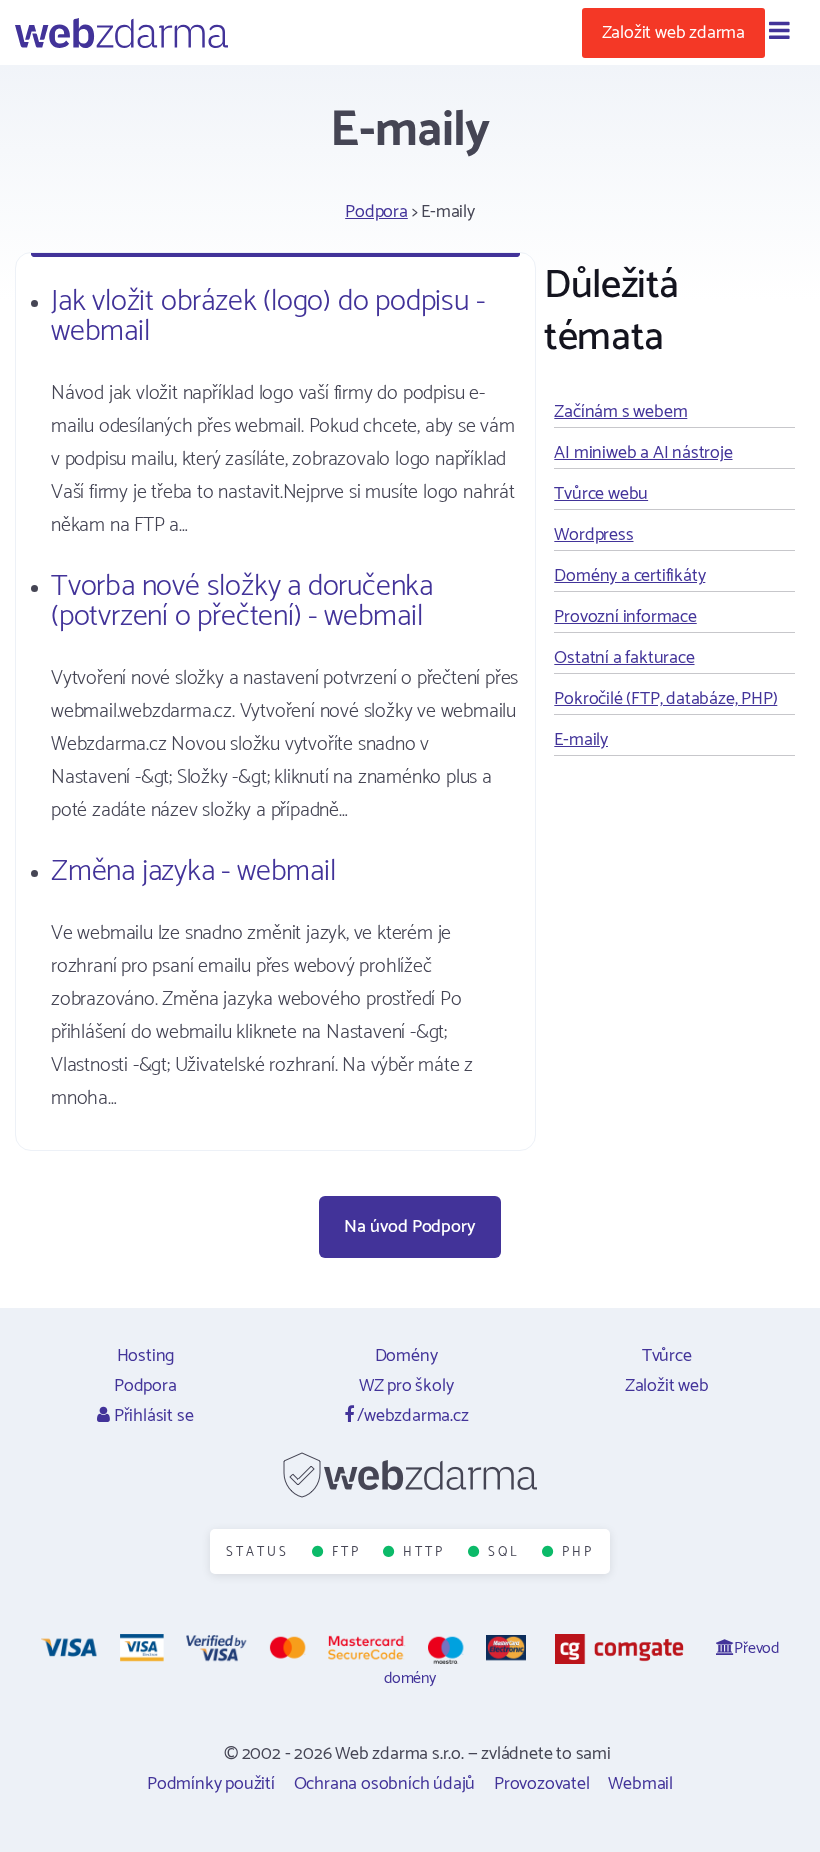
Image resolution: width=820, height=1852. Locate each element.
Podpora (376, 212)
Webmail (640, 1784)
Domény (406, 1356)
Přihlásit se (151, 1416)
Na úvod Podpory (409, 1227)
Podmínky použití (211, 1784)
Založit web (667, 1386)
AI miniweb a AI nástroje (643, 453)
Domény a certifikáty (629, 576)
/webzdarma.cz (410, 1416)
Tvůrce (667, 1356)
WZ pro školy (406, 1386)
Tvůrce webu (601, 494)
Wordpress (593, 535)
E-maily (581, 740)
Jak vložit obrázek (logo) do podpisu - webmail (267, 316)
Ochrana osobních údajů (385, 1784)
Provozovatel (542, 1784)
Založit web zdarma (673, 33)
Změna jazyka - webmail (193, 871)
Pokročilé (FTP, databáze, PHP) (665, 699)
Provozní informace (625, 617)
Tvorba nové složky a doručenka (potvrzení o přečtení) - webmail (242, 601)
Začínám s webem (620, 412)
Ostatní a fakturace (624, 658)
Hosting (146, 1356)
